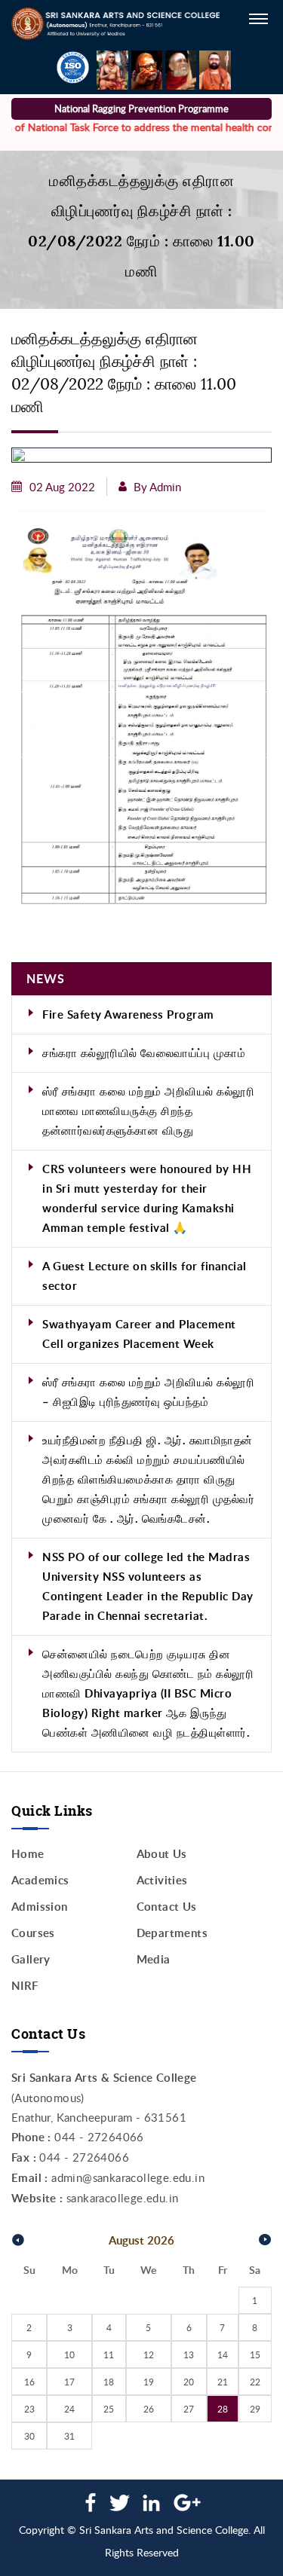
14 (223, 2354)
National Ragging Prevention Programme (141, 108)
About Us (162, 1854)
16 (29, 2382)
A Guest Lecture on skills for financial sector (145, 1276)
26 (149, 2409)
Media (154, 1959)
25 (109, 2409)
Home (28, 1854)
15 (255, 2354)
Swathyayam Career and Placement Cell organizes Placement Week (139, 1334)
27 (189, 2409)
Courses (33, 1933)
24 (69, 2409)
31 (69, 2436)
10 (69, 2354)
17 (69, 2382)
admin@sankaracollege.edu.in (128, 2177)
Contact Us (167, 1907)
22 (255, 2382)
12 (149, 2354)
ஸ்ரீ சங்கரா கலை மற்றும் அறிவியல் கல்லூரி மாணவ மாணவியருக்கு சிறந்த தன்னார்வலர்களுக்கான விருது (148, 1111)
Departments (172, 1933)
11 (109, 2354)
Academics (40, 1880)
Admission (40, 1907)
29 (255, 2409)
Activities (162, 1880)
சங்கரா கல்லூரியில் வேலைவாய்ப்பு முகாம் (144, 1053)
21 (223, 2382)
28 (223, 2409)
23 (29, 2409)
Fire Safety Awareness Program (128, 1015)
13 (189, 2354)
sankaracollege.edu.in (122, 2198)
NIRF (25, 1986)
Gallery (31, 1959)
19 (149, 2382)
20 (189, 2382)
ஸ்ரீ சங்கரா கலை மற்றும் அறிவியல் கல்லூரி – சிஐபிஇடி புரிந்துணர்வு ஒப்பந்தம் (148, 1392)
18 (109, 2382)
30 (29, 2436)
